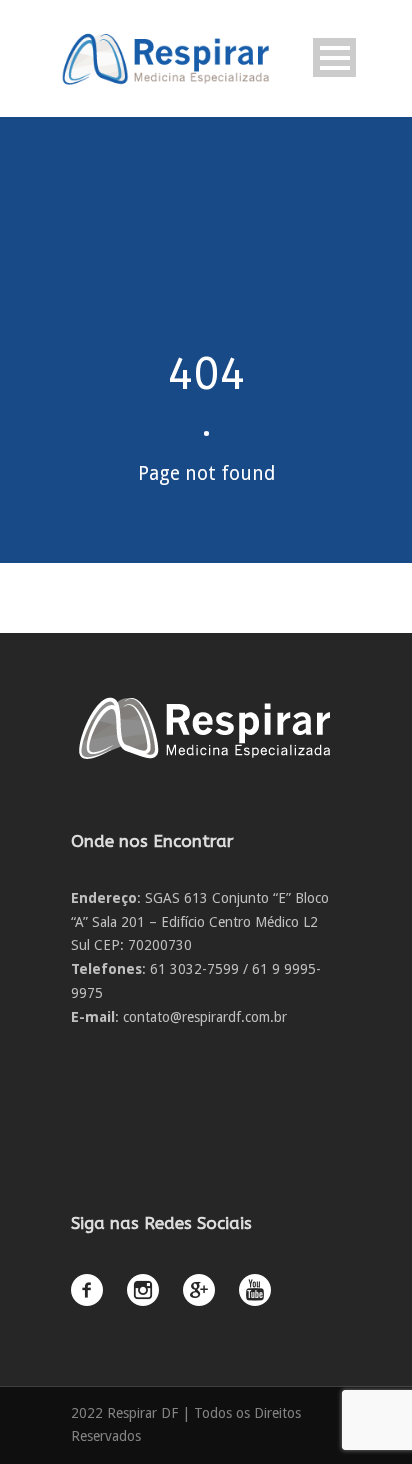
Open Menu (334, 57)
